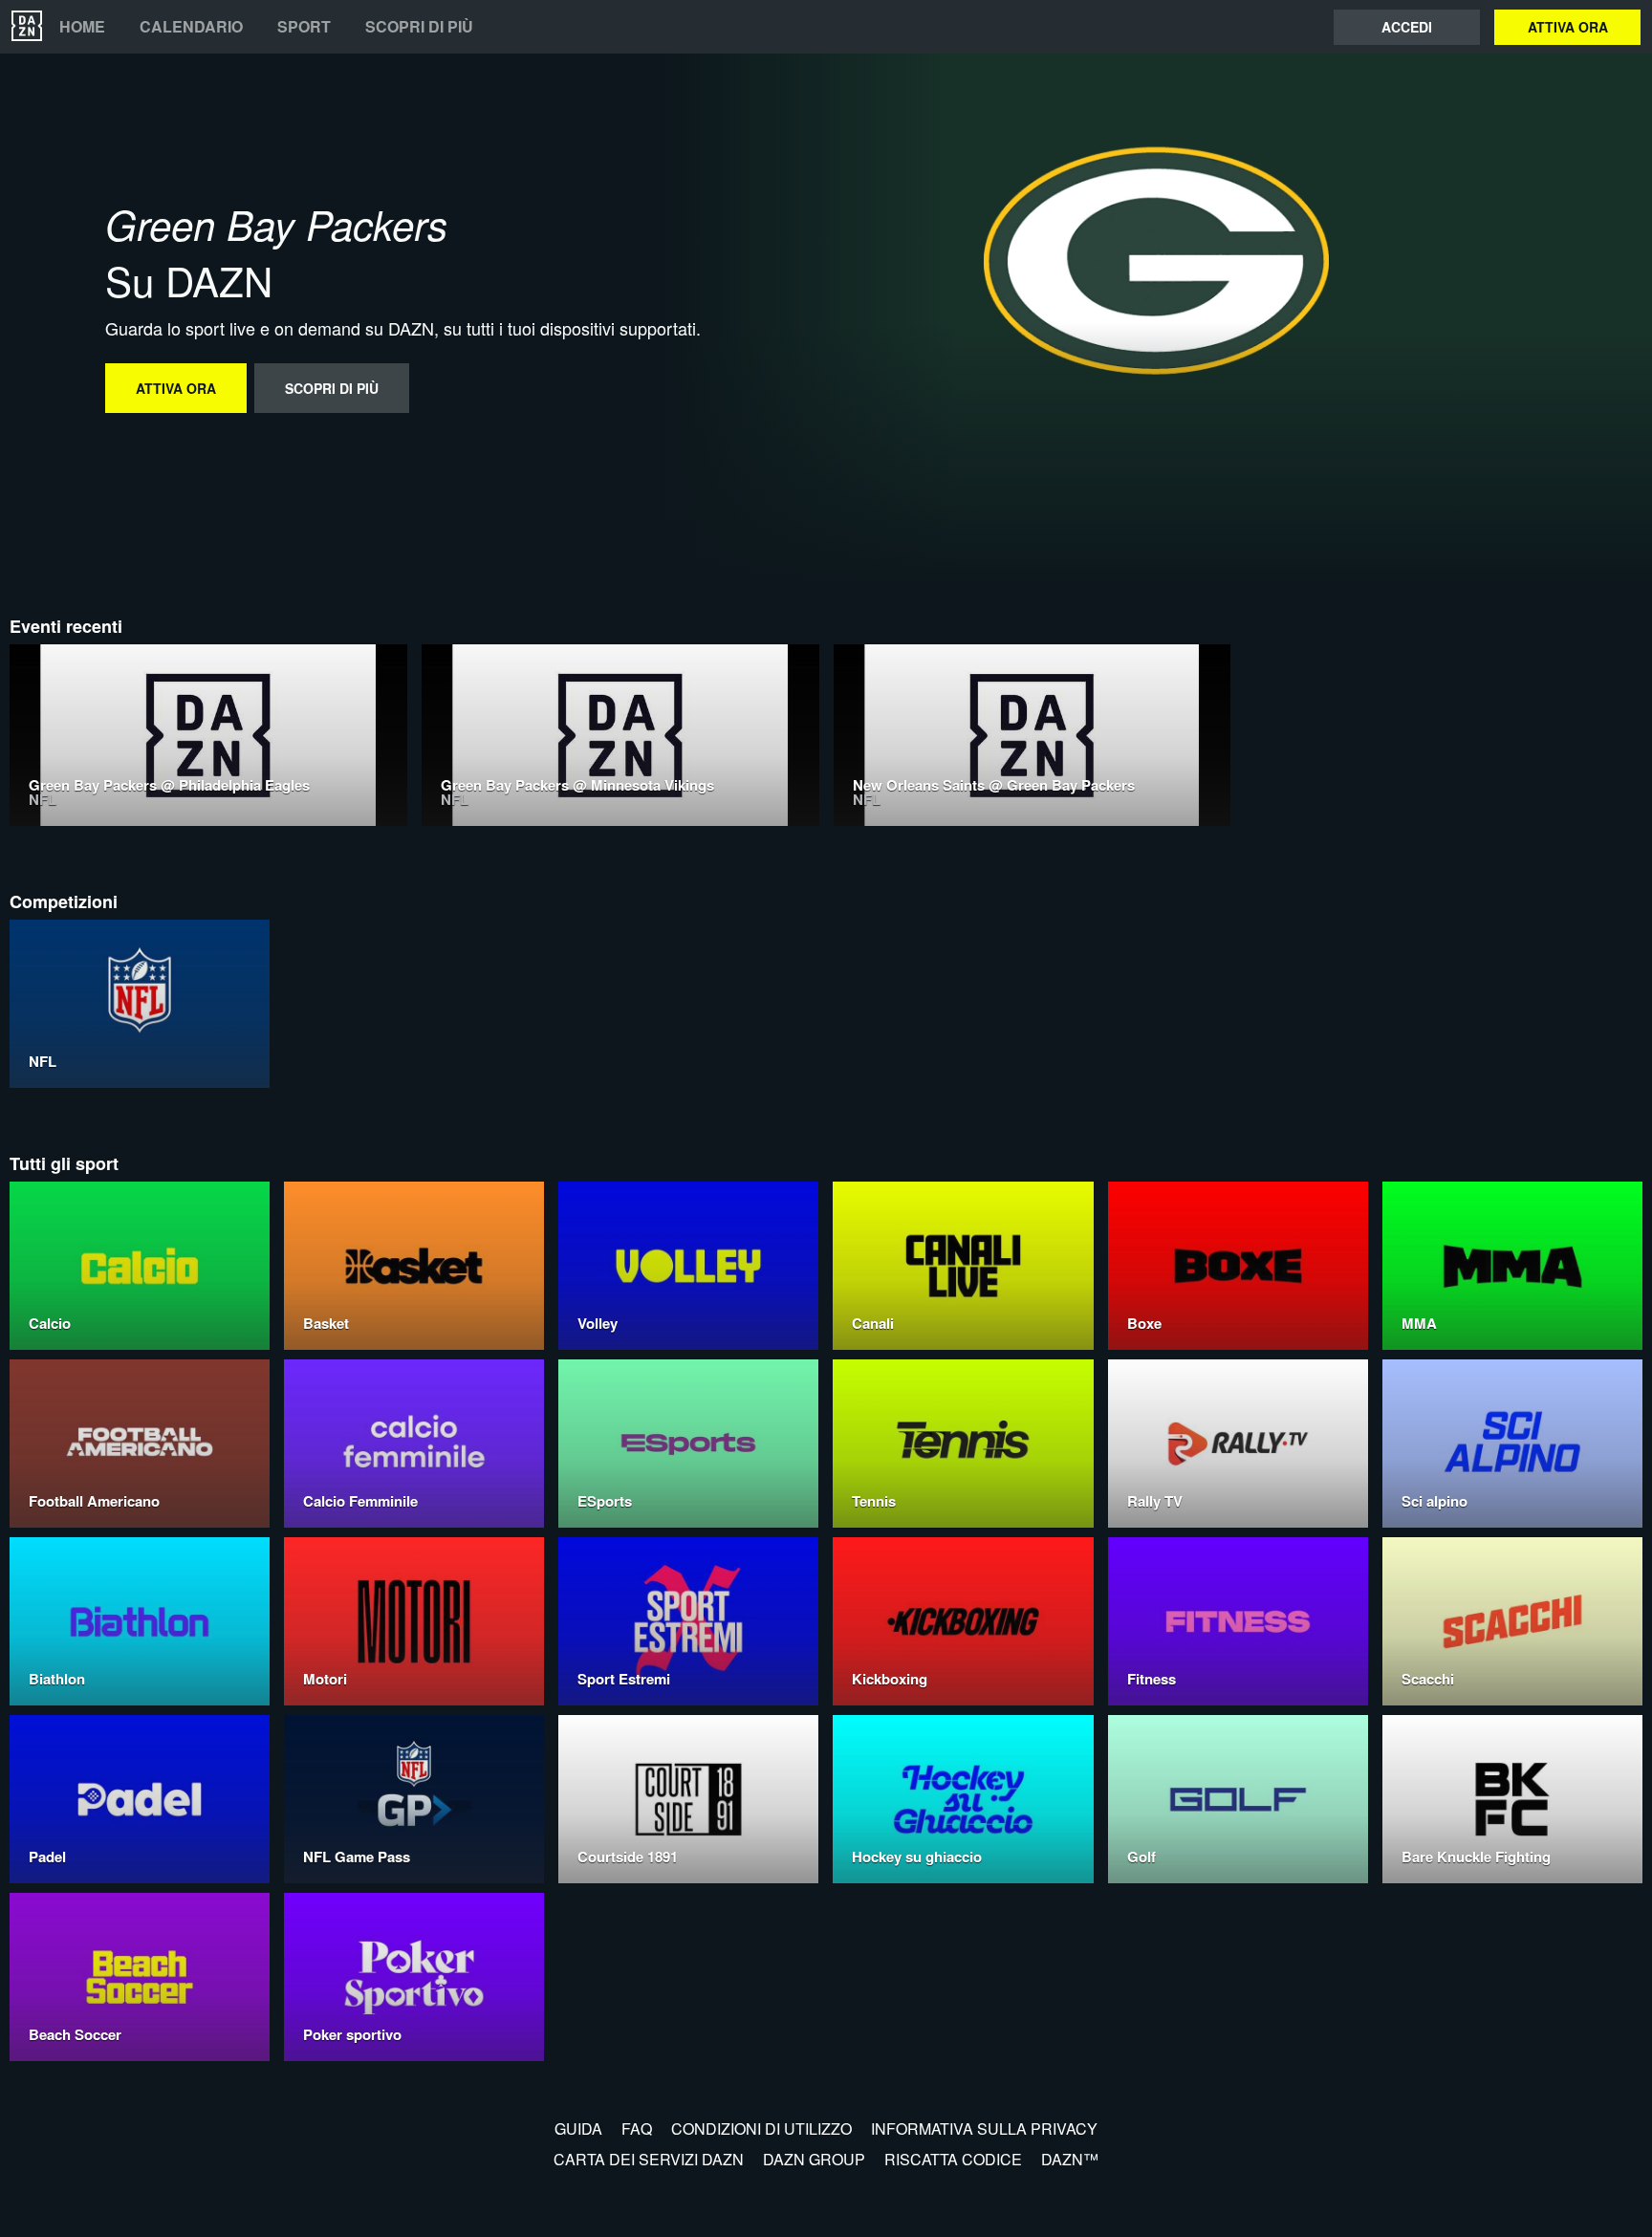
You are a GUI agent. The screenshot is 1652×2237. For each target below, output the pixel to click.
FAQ (637, 2128)
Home (82, 27)
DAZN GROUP (814, 2159)
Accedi (1407, 27)
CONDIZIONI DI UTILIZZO (761, 2128)
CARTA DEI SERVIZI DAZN (649, 2159)
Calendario (191, 27)
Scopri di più (419, 27)
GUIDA (578, 2128)
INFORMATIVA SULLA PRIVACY (984, 2128)
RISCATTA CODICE (953, 2159)
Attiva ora (1568, 27)
